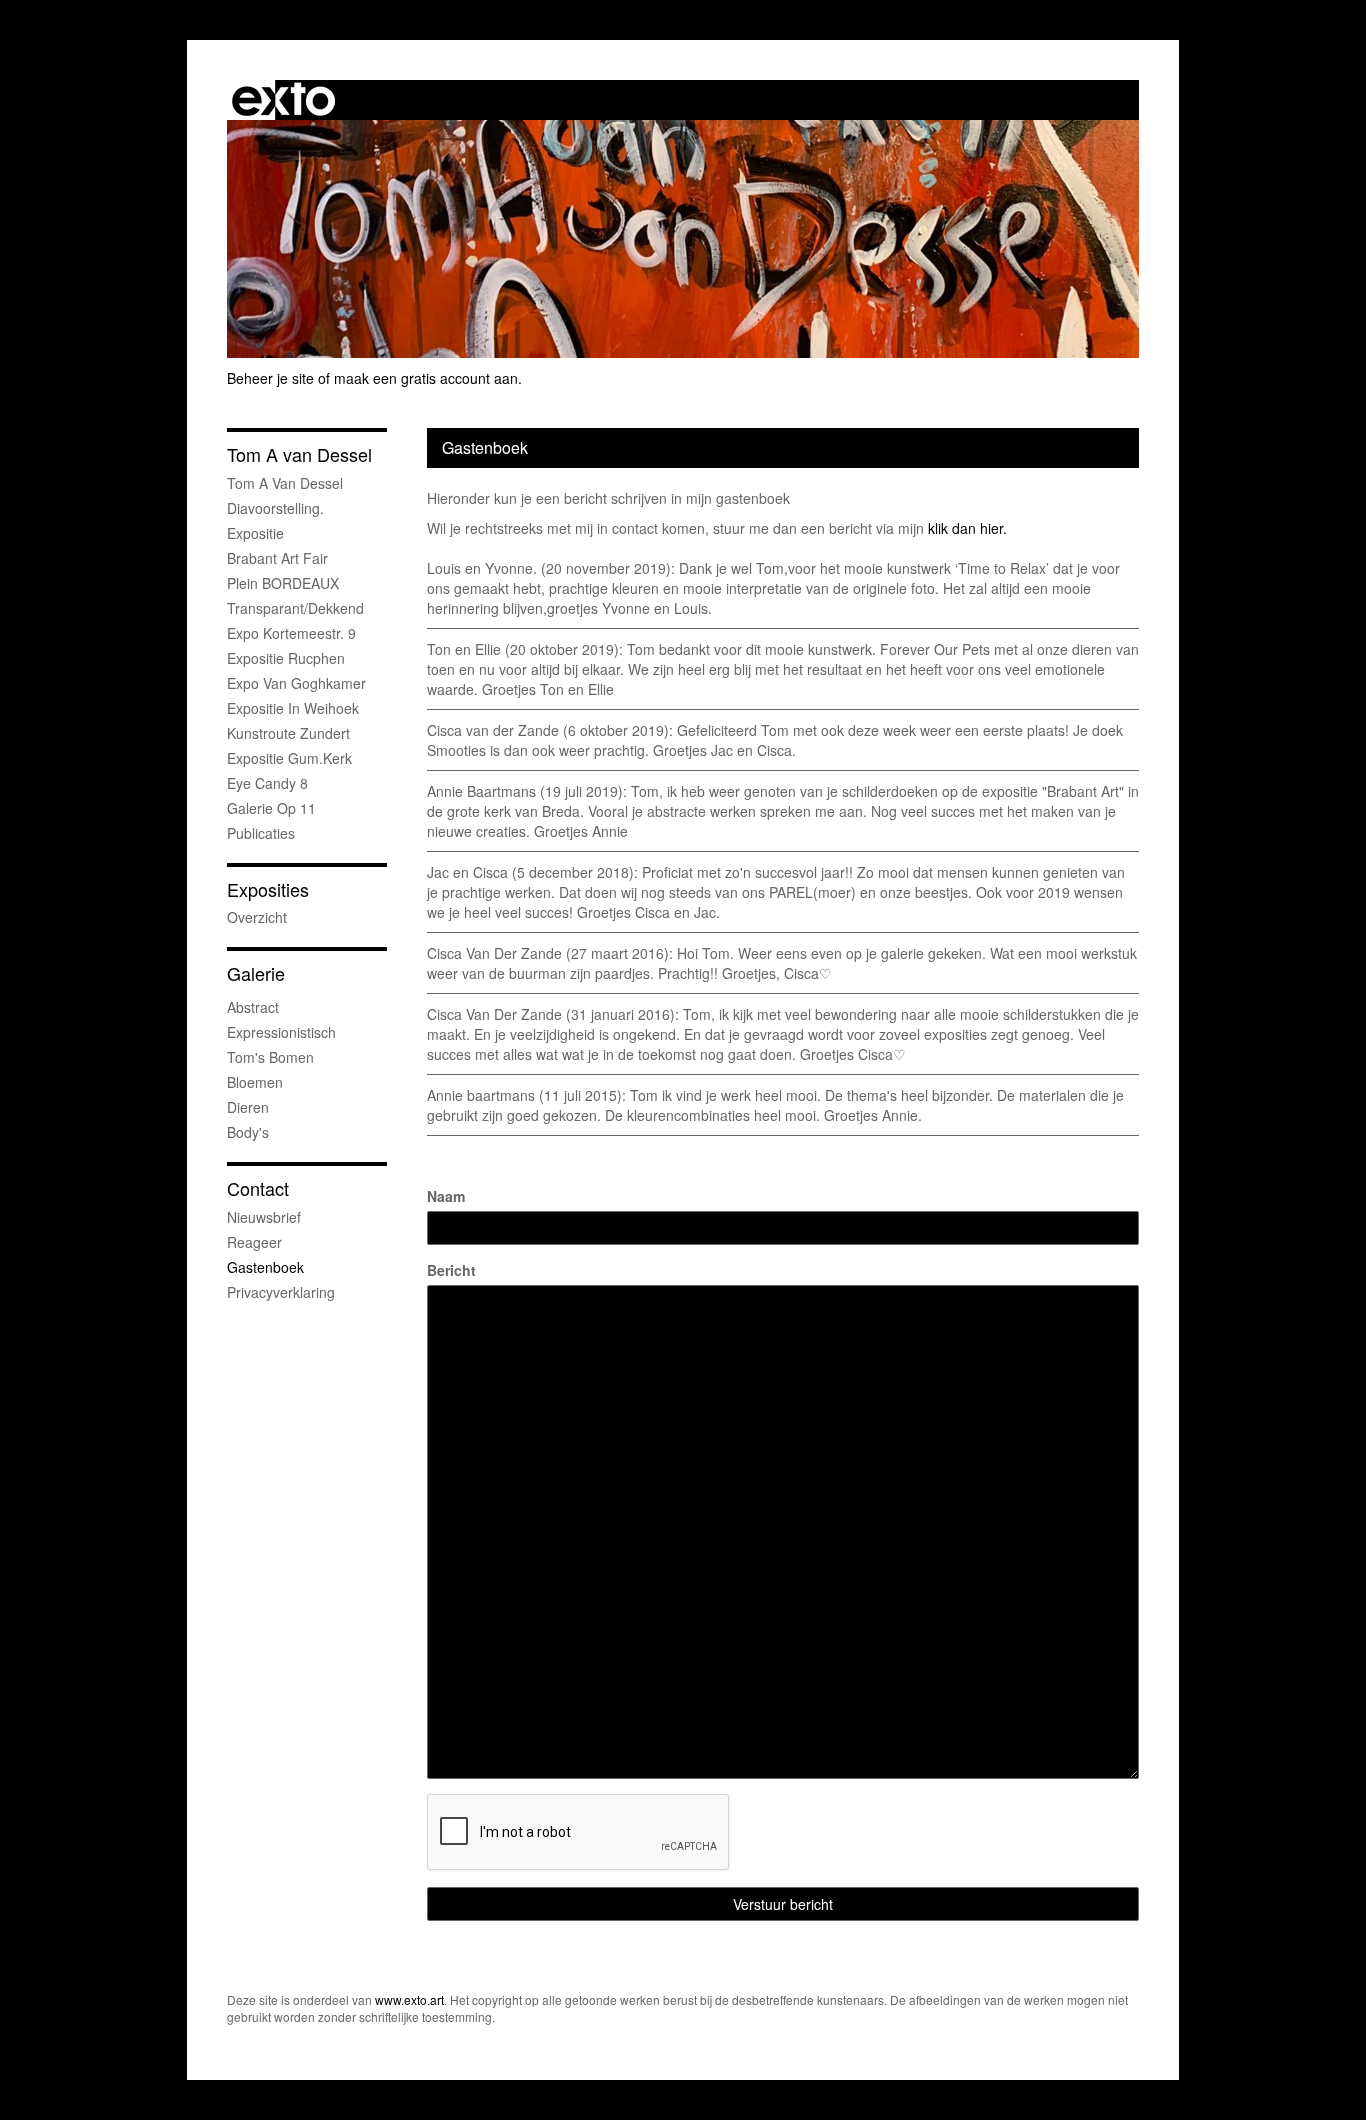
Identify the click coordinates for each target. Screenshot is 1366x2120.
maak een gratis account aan (426, 378)
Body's (248, 1132)
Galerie (256, 973)
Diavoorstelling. (275, 508)
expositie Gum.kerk (289, 758)
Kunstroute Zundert (288, 733)
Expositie (255, 533)
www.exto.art (409, 1999)
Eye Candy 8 (267, 783)
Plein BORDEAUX (283, 583)
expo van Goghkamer (296, 683)
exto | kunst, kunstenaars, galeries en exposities (283, 100)
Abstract (253, 1007)
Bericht (451, 1270)
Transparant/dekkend (295, 608)
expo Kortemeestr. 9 (291, 633)
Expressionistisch (281, 1032)
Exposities (268, 889)
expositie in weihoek (293, 708)
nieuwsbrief (264, 1217)
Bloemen (255, 1082)
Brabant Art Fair (277, 558)
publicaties (261, 833)
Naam (446, 1196)
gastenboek (265, 1267)
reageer (254, 1242)
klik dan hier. (967, 528)
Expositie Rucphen (286, 658)
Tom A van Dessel (299, 454)
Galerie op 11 (271, 808)
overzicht (257, 917)
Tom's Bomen (270, 1057)
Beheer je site (270, 378)
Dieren (248, 1107)
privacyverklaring (281, 1292)
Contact (258, 1188)
